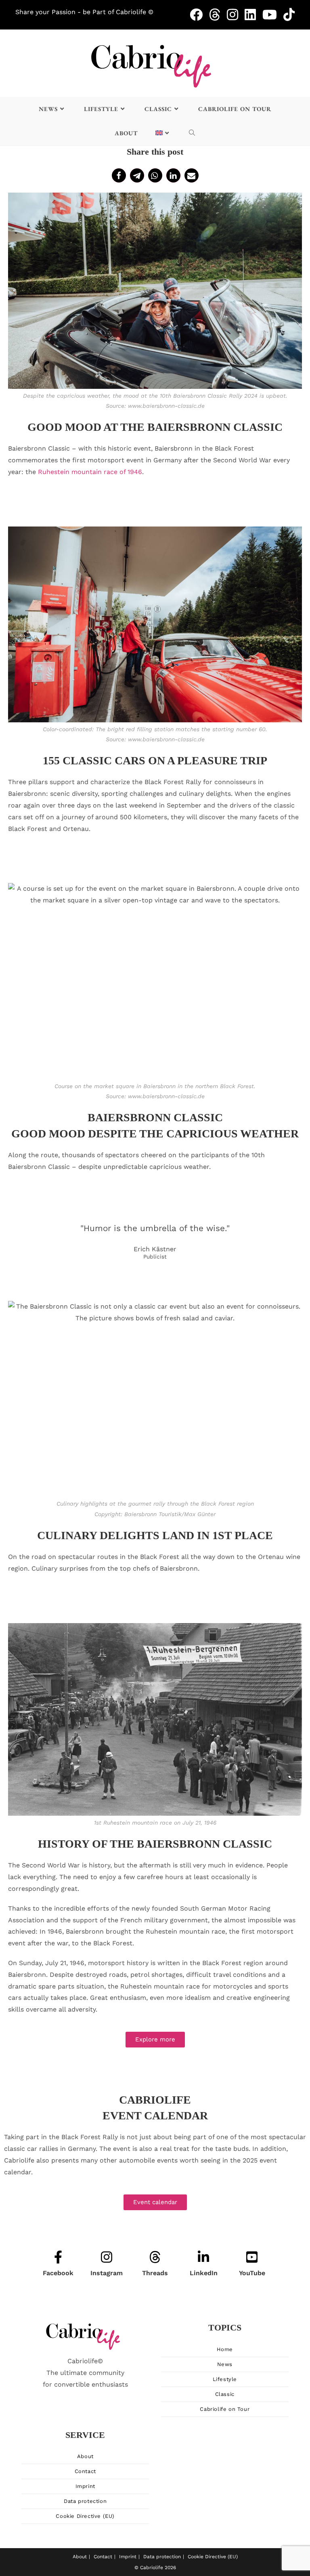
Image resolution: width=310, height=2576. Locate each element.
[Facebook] (58, 2258)
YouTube (252, 2273)
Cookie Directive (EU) (85, 2516)
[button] (119, 175)
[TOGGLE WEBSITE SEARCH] (192, 133)
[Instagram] (107, 2258)
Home (225, 2349)
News (225, 2364)
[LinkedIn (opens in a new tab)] (253, 15)
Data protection (85, 2501)
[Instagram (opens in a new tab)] (236, 15)
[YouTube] (252, 2258)
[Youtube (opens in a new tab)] (273, 15)
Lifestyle (225, 2379)
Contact (85, 2471)
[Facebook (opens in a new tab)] (199, 15)
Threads (155, 2273)
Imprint (85, 2486)
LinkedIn (204, 2273)
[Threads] (155, 2258)
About (85, 2456)
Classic (225, 2394)
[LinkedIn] (203, 2258)
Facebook (58, 2273)
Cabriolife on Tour (225, 2409)
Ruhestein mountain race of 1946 (90, 472)
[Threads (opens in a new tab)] (218, 15)
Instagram (107, 2273)
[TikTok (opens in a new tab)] (289, 15)
